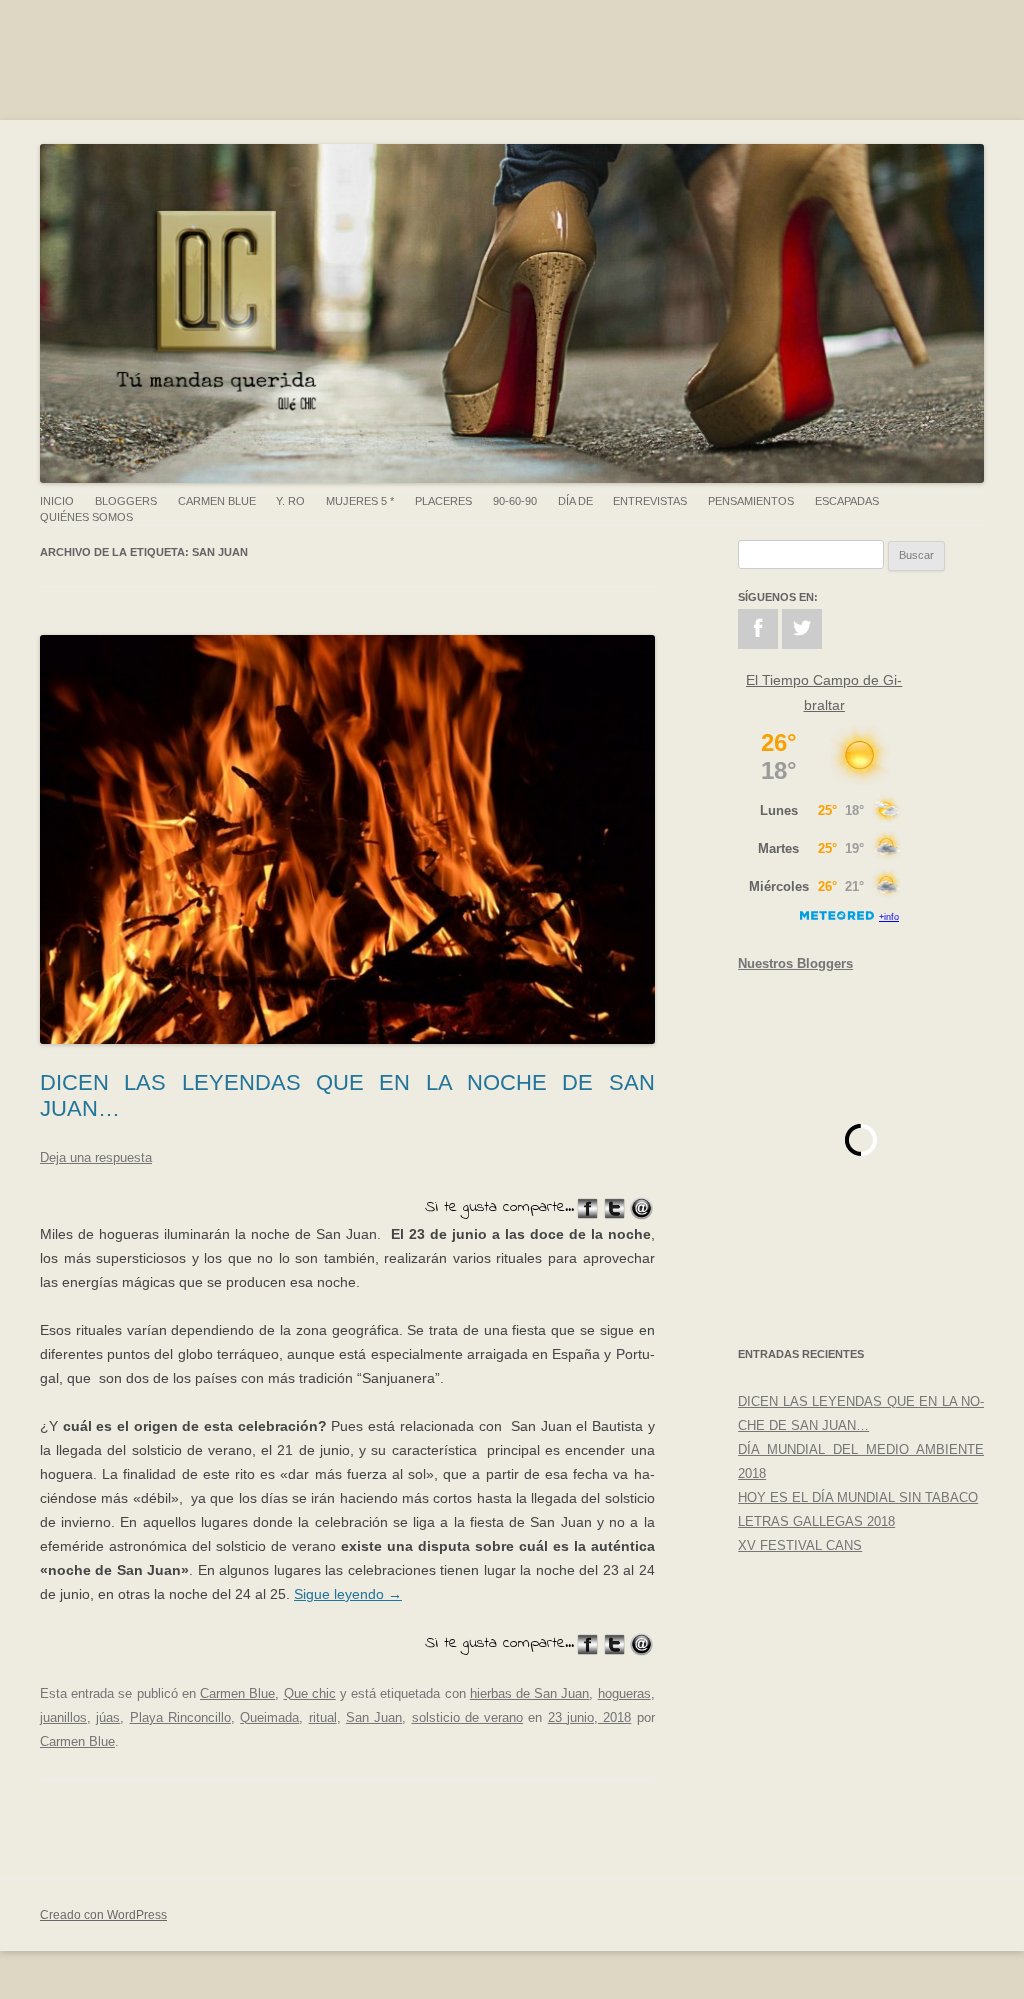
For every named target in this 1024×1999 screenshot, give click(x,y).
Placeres (443, 501)
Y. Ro (290, 501)
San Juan (374, 1717)
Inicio (57, 501)
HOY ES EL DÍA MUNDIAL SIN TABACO (858, 1497)
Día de (575, 501)
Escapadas (847, 501)
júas (108, 1717)
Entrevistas (650, 501)
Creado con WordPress (103, 1915)
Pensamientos (751, 501)
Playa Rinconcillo (180, 1717)
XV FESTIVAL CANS (800, 1545)
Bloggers (126, 501)
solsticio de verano (468, 1717)
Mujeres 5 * (360, 501)
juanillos (63, 1717)
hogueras (624, 1693)
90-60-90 (515, 501)
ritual (323, 1717)
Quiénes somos (86, 517)
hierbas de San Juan (530, 1693)
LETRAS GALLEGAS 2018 (816, 1521)
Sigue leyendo (348, 1594)
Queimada (269, 1717)
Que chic (310, 1693)
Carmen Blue (217, 501)
